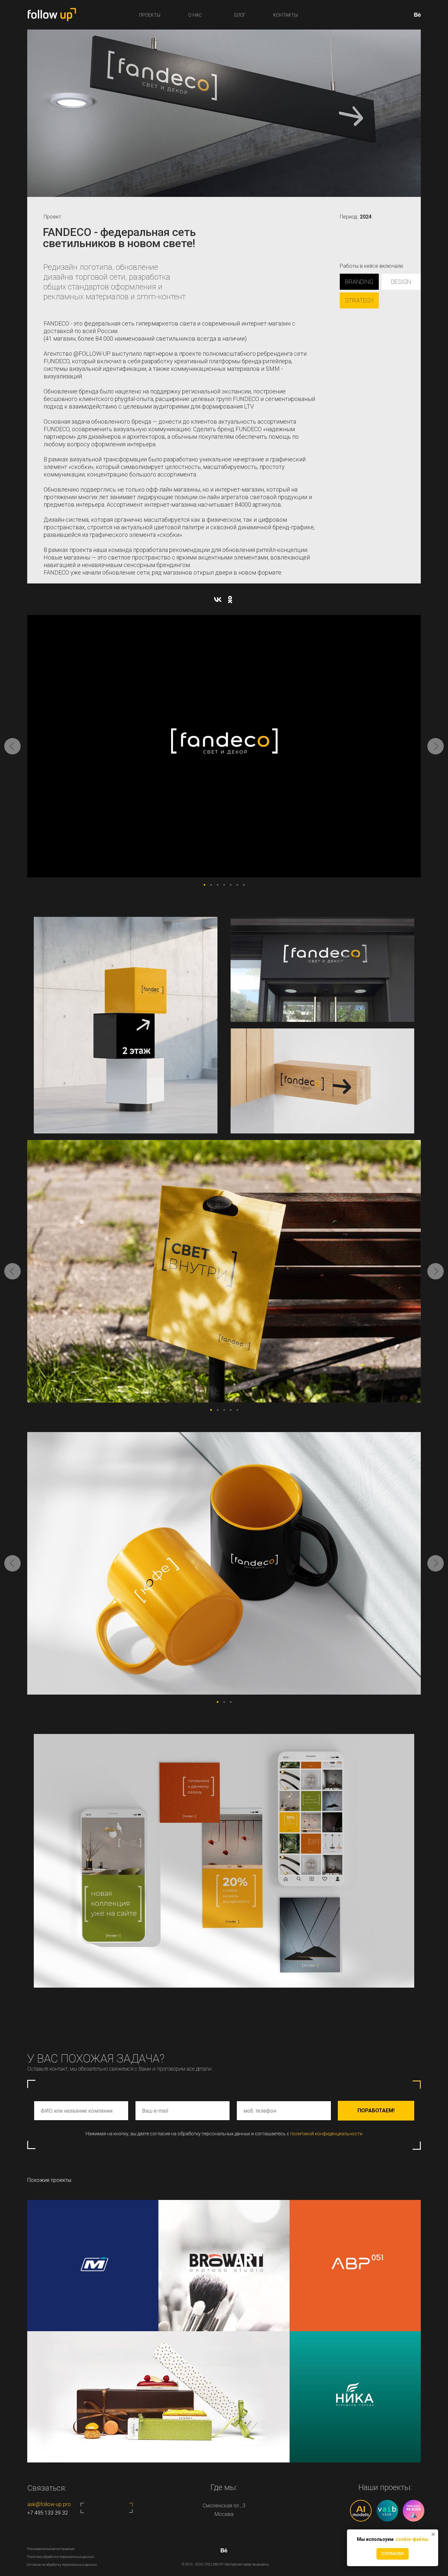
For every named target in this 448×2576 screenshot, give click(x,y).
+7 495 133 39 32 (48, 2513)
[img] (355, 2397)
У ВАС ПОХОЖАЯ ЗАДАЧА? (96, 2059)
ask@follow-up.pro (49, 2504)
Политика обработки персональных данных (61, 2557)
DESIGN (401, 282)
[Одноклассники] (230, 600)
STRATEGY (359, 300)
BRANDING (359, 282)
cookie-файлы (411, 2539)
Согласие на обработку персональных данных (62, 2565)
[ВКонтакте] (218, 600)
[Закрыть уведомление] (433, 2534)
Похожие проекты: (50, 2180)
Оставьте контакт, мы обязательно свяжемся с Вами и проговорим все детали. (120, 2069)
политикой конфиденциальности (326, 2134)
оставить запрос (106, 2508)
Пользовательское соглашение (51, 2549)
